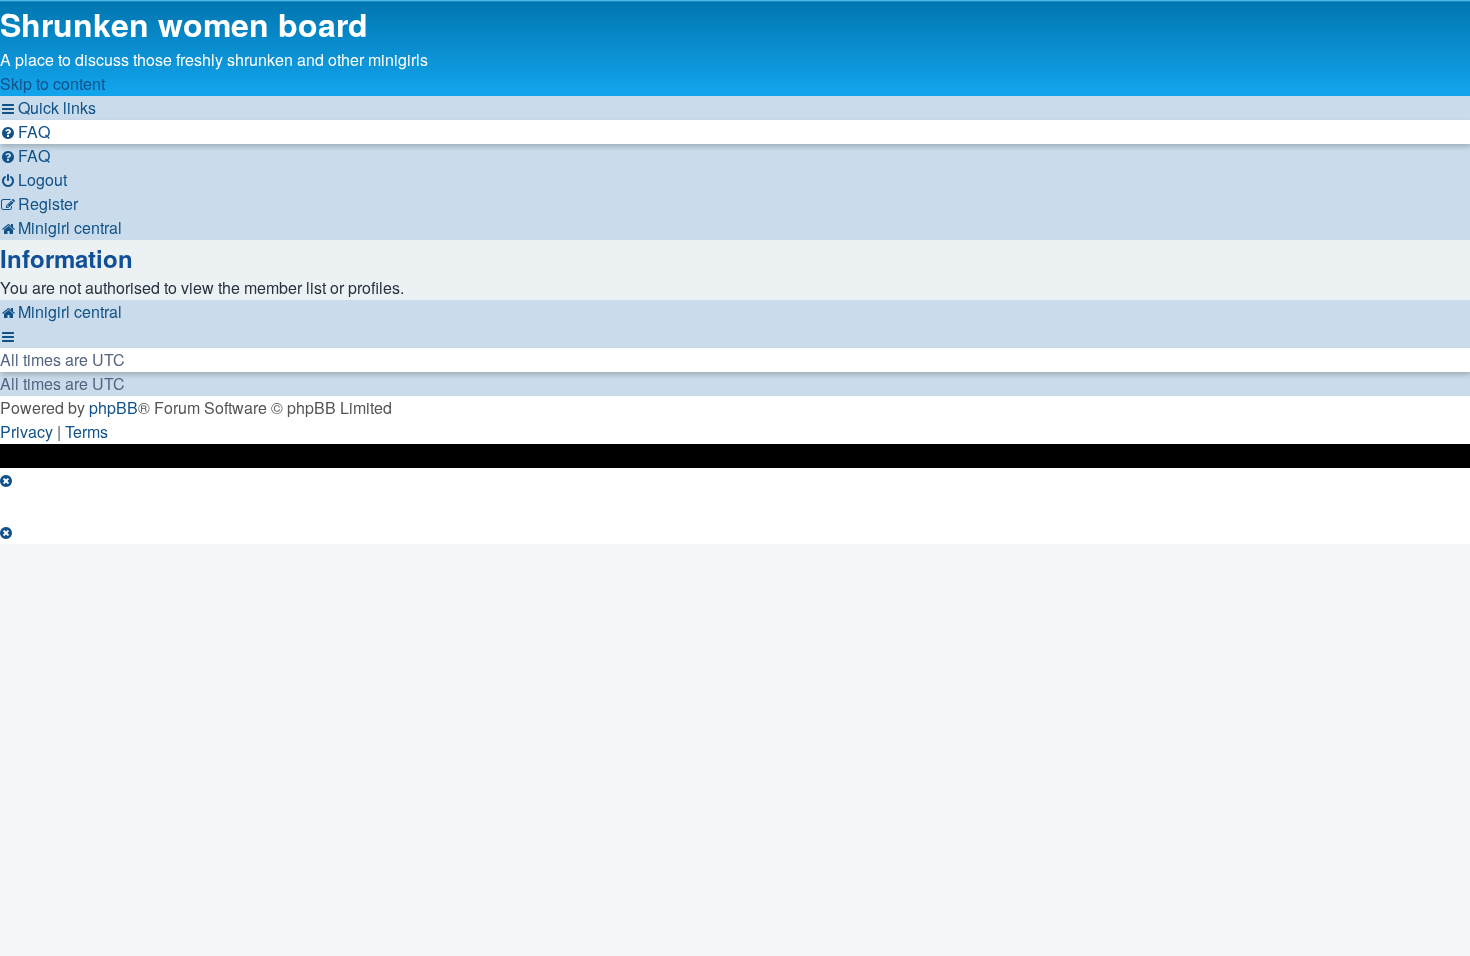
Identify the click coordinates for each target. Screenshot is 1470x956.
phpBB (113, 407)
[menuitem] (25, 131)
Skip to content (52, 83)
